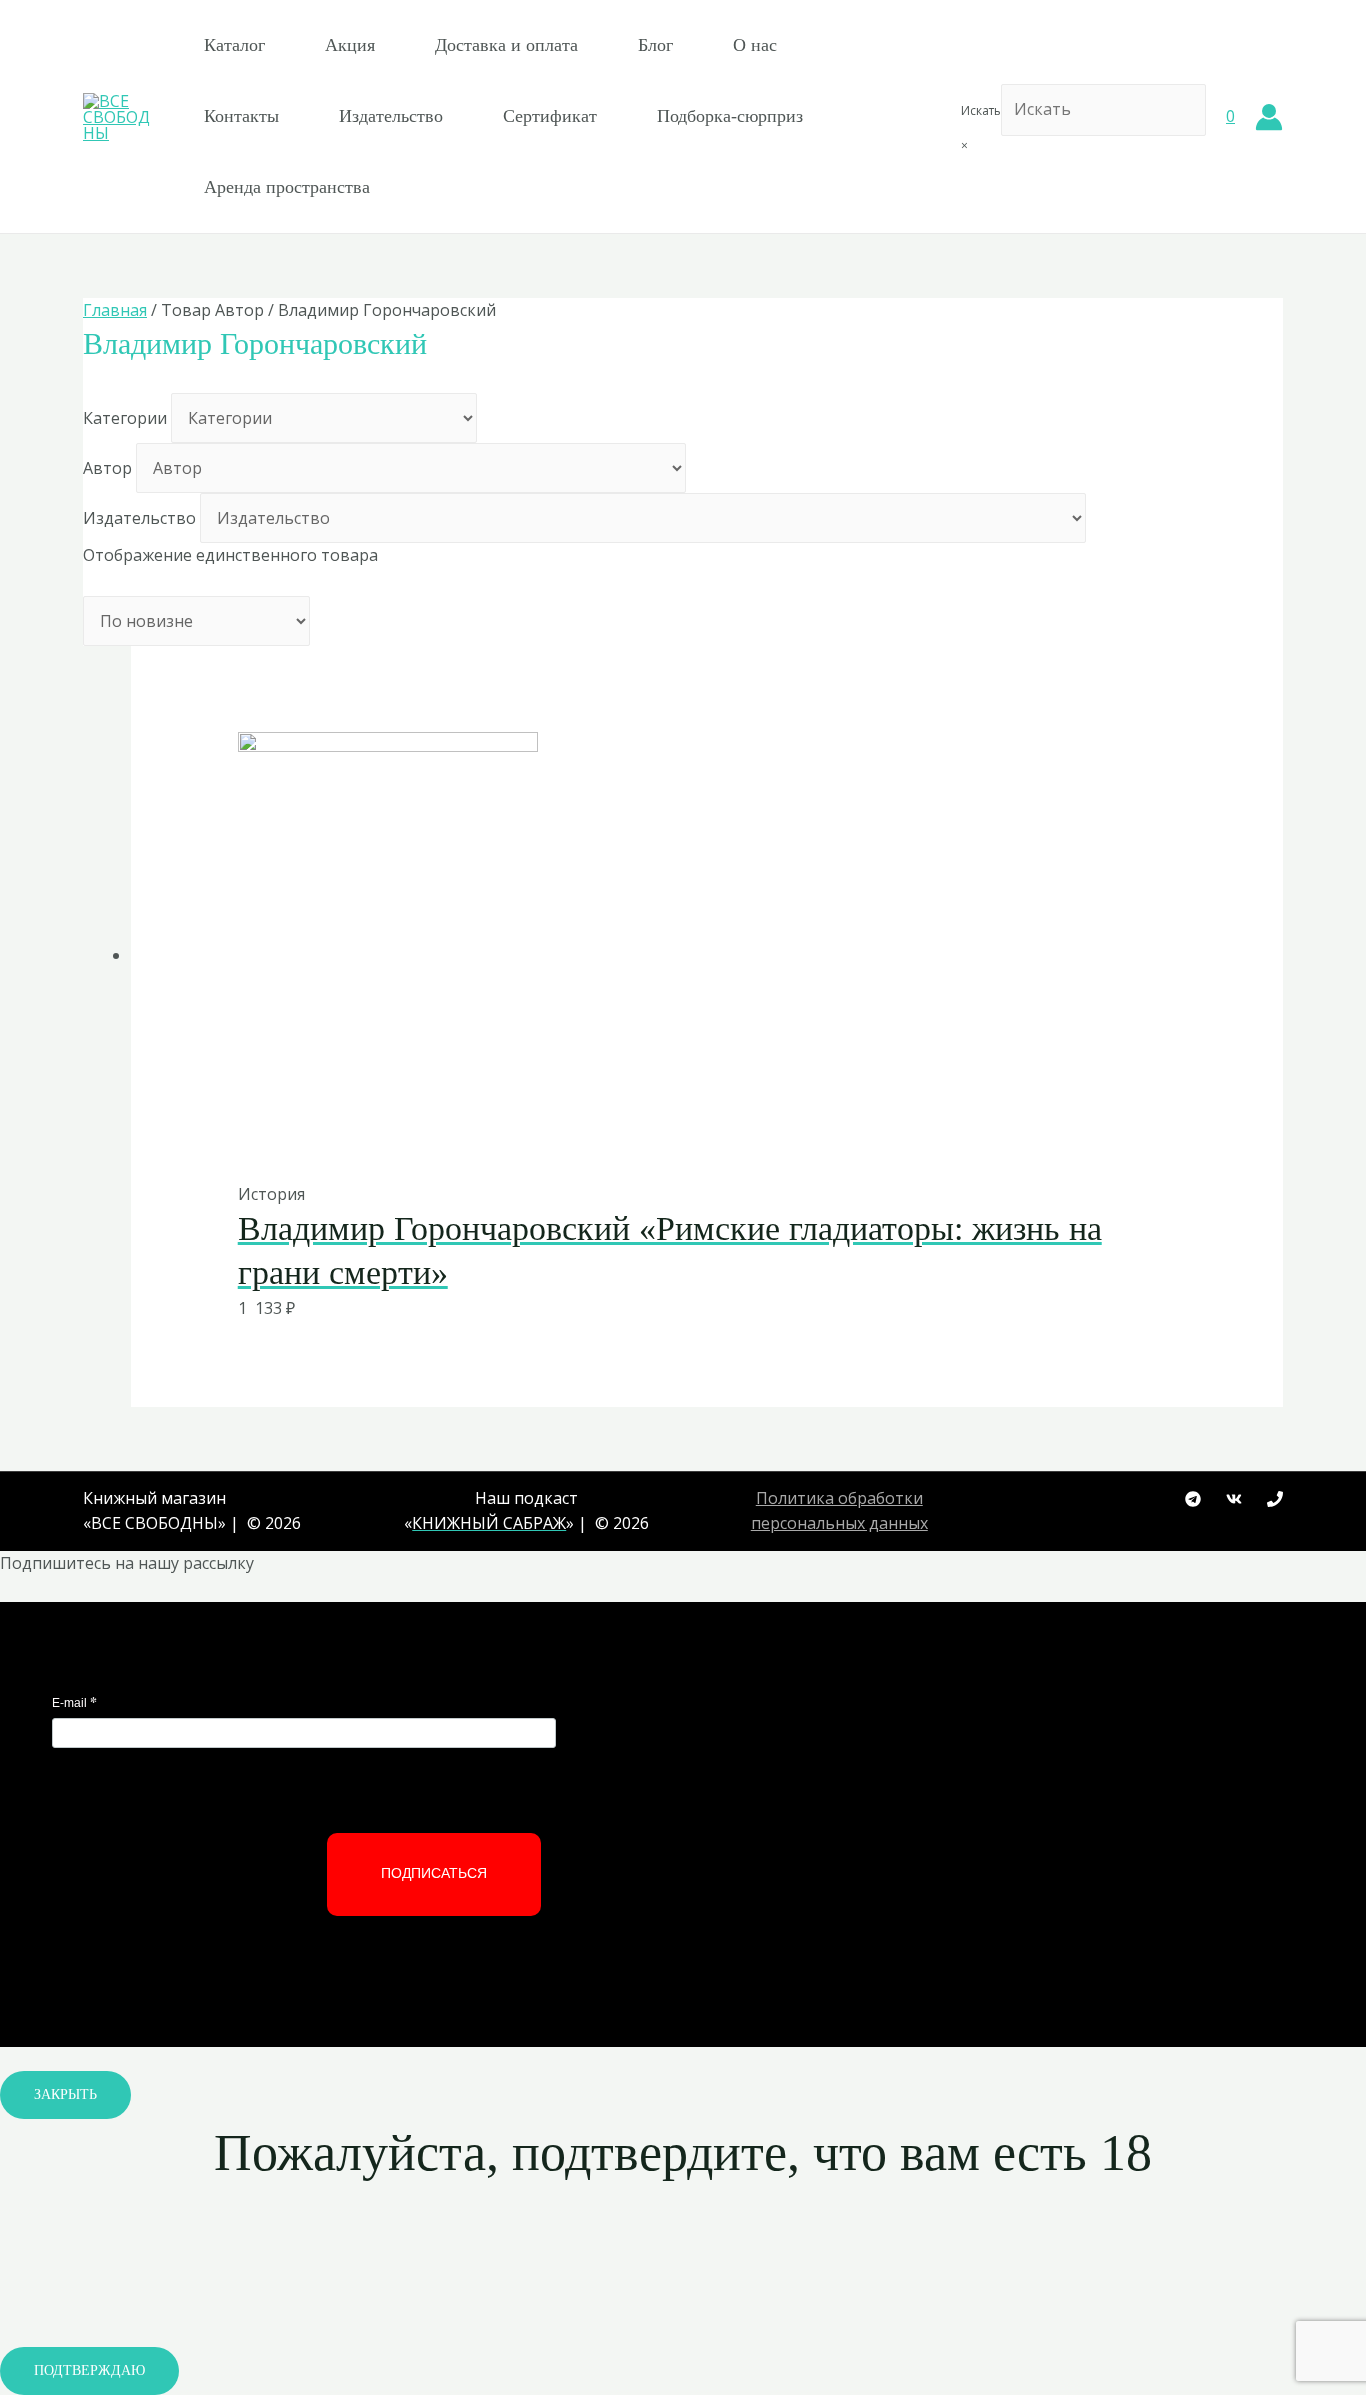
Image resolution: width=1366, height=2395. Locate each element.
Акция (350, 45)
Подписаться (434, 1873)
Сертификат (550, 116)
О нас (755, 45)
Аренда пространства (287, 187)
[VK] (1234, 1499)
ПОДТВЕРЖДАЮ (89, 2370)
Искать (981, 110)
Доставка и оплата (506, 45)
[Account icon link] (1269, 117)
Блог (655, 45)
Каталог (234, 45)
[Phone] (1275, 1499)
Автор (107, 468)
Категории (125, 418)
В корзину (658, 1139)
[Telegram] (1193, 1499)
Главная (115, 310)
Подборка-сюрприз (730, 116)
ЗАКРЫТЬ (65, 2094)
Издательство (391, 116)
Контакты (241, 116)
